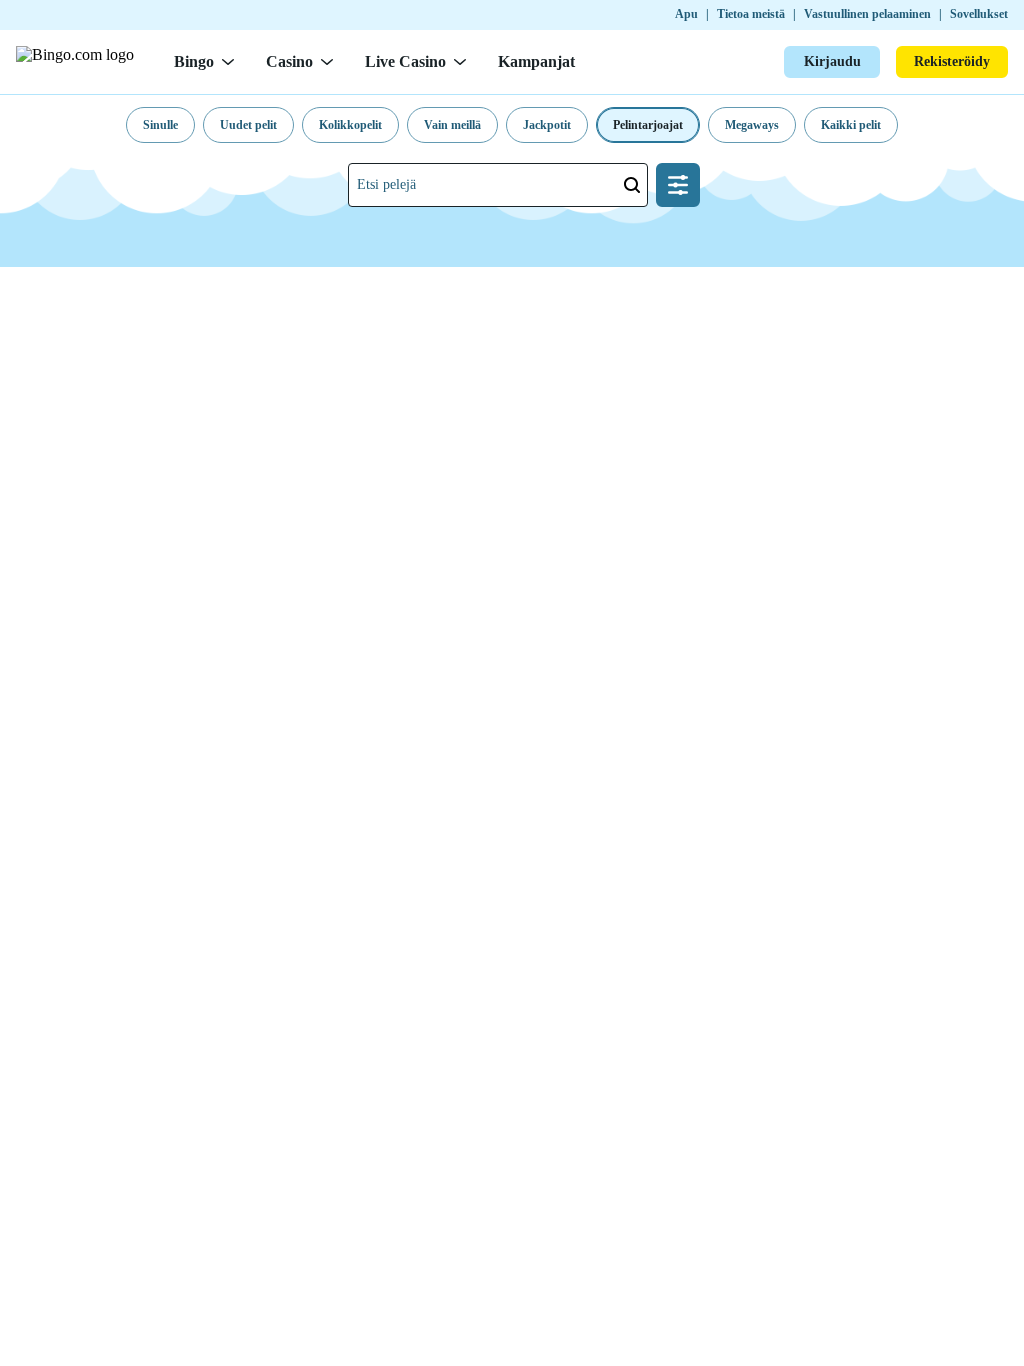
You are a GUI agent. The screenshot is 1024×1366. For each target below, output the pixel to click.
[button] (160, 125)
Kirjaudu (832, 61)
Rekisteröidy (952, 61)
